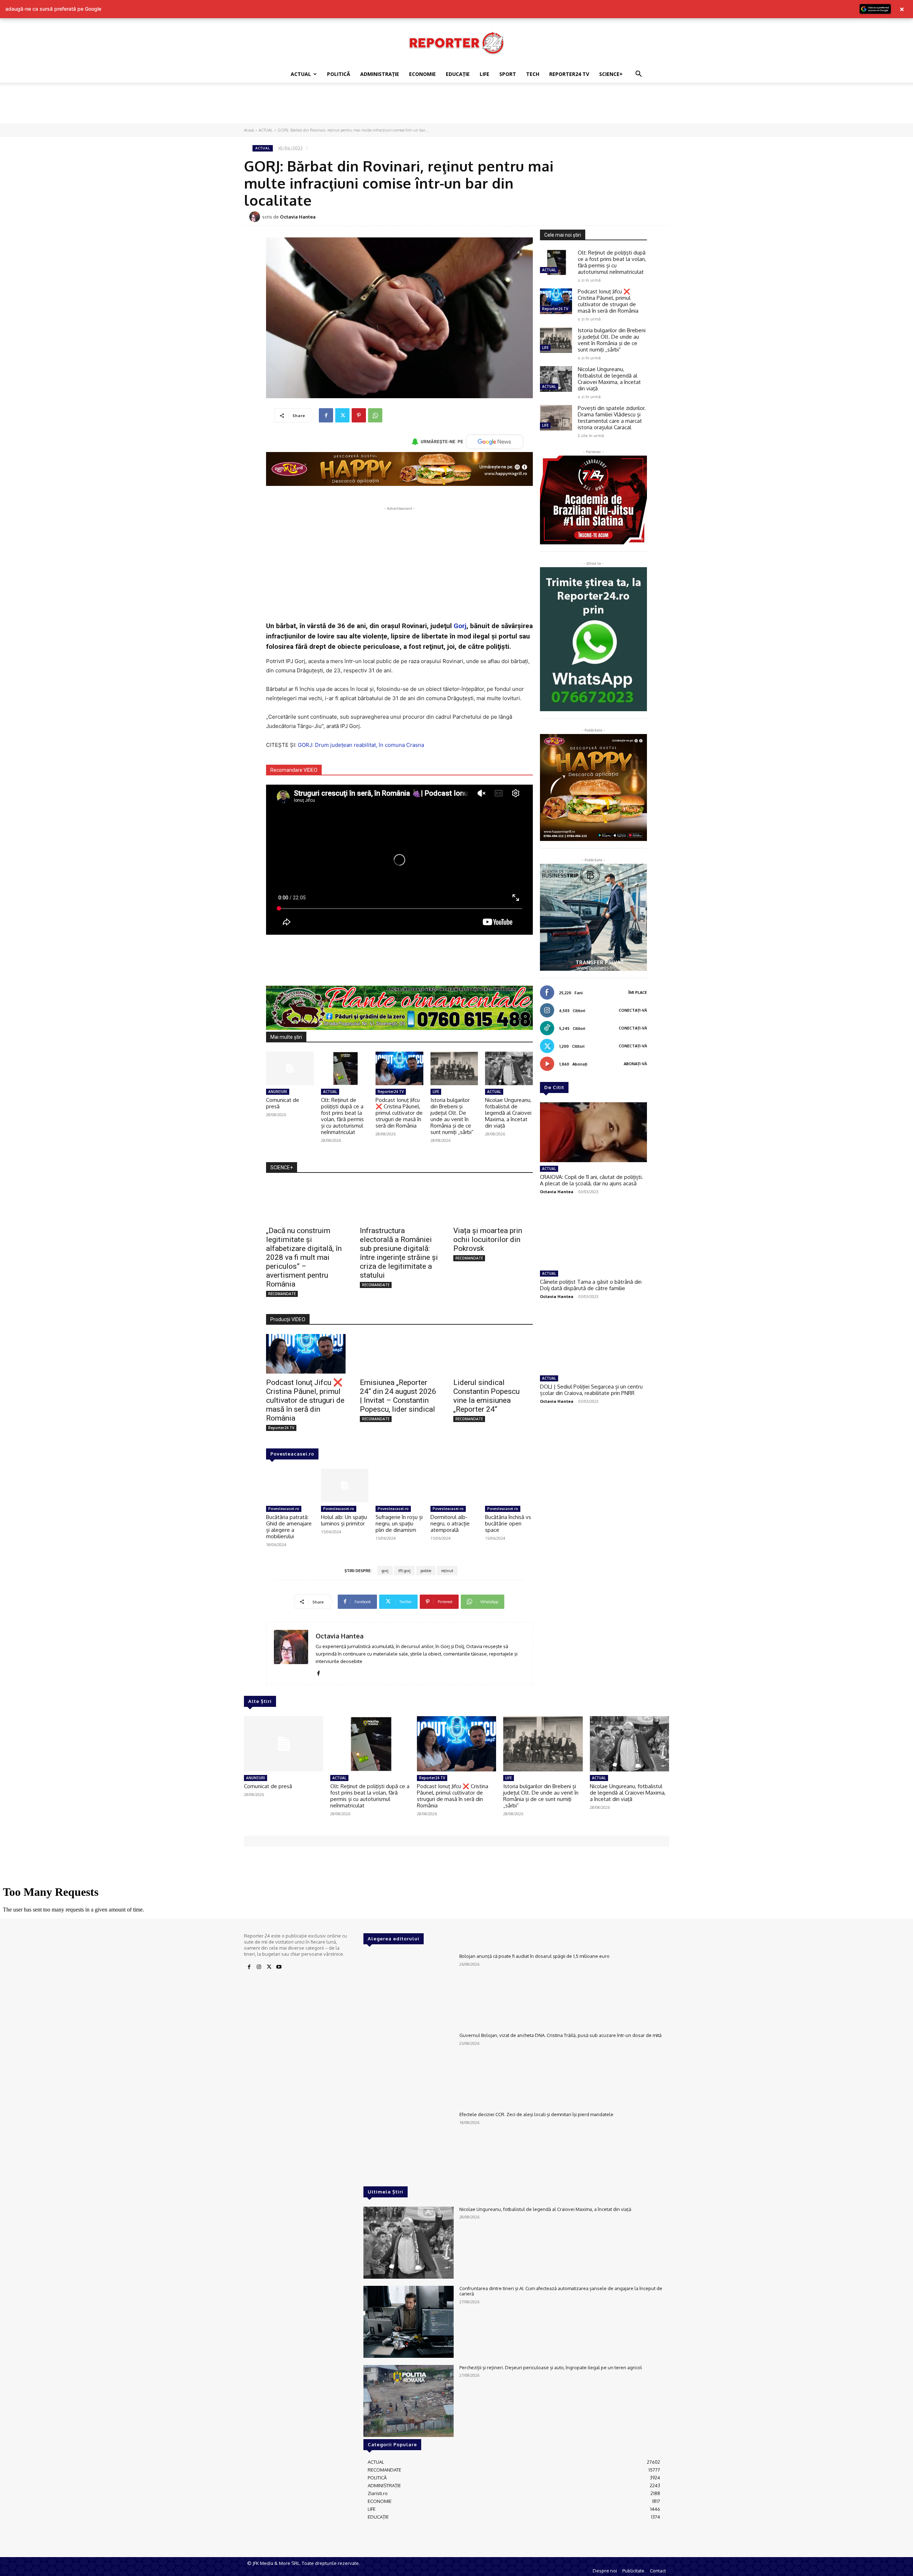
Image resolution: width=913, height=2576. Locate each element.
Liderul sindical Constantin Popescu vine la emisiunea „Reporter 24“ (486, 1396)
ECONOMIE (422, 74)
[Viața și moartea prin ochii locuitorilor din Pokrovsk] (493, 1202)
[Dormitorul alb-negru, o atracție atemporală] (454, 1485)
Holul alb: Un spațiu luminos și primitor (344, 1520)
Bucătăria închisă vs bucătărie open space (508, 1523)
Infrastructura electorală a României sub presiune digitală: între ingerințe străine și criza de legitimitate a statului (399, 1253)
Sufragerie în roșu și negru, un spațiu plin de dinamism (399, 1523)
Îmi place (638, 992)
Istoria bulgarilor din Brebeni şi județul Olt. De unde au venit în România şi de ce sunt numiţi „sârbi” (452, 1116)
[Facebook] (326, 415)
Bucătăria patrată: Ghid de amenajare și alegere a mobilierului (289, 1527)
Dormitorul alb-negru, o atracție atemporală (450, 1523)
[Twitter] (342, 415)
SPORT (508, 74)
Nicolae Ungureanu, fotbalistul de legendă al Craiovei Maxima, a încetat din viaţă (508, 1113)
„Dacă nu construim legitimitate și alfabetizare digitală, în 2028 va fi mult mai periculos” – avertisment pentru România (304, 1257)
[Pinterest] (359, 415)
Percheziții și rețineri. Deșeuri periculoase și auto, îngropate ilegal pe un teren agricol (551, 2367)
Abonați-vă (635, 1064)
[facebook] (318, 1672)
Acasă (249, 130)
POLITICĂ (339, 74)
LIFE (484, 74)
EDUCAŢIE (458, 74)
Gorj (460, 626)
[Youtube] (279, 1967)
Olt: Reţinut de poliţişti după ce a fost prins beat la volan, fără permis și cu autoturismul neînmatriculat (342, 1116)
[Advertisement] (456, 107)
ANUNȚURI (278, 1092)
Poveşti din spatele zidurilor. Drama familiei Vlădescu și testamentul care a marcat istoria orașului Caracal (612, 418)
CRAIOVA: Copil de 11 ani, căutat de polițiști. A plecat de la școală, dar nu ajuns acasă (591, 1180)
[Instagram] (259, 1967)
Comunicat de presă (283, 1103)
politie (426, 1571)
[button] (638, 75)
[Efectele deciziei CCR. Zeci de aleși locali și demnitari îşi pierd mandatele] (409, 2148)
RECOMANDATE (282, 1294)
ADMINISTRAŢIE (380, 74)
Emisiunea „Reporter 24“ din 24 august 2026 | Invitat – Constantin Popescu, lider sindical (398, 1396)
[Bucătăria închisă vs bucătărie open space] (509, 1485)
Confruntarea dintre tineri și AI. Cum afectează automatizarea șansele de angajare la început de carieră (561, 2291)
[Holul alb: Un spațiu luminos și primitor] (345, 1485)
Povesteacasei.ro (292, 1454)
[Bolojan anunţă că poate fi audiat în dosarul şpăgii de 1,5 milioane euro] (409, 1990)
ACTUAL (301, 74)
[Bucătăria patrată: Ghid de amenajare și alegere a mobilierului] (290, 1485)
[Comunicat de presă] (290, 1068)
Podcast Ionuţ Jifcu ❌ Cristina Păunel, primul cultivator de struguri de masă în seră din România (399, 1113)
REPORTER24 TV (569, 74)
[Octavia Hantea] (256, 217)
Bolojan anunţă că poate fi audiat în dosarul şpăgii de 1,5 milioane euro (534, 1956)
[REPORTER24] (456, 43)
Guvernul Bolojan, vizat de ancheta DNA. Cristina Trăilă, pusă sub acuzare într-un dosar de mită (560, 2035)
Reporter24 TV (391, 1092)
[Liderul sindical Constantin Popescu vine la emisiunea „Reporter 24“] (493, 1354)
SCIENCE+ (611, 74)
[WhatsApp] (375, 415)
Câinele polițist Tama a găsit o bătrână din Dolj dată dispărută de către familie (591, 1285)
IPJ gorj (404, 1571)
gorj (385, 1571)
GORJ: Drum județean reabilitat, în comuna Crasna (361, 745)
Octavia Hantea (298, 217)
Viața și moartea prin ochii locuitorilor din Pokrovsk (488, 1240)
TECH (533, 74)
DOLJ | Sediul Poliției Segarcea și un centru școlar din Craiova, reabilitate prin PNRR (591, 1390)
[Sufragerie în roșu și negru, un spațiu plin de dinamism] (399, 1485)
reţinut (447, 1571)
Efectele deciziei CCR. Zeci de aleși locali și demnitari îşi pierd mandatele (536, 2114)
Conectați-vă (633, 1010)
